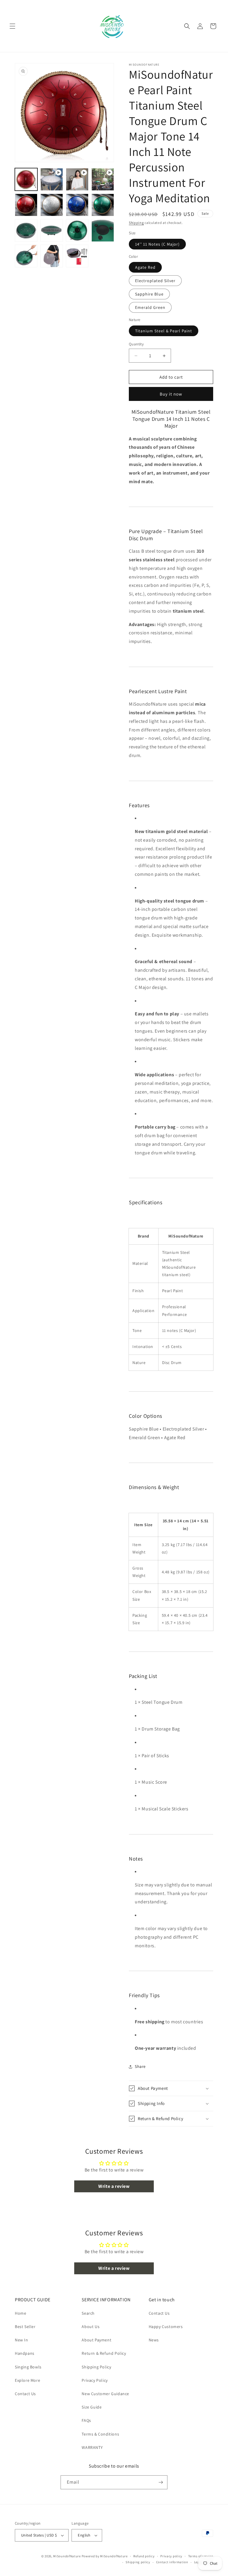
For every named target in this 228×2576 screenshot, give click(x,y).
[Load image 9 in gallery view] (26, 230)
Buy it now (171, 394)
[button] (12, 26)
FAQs (86, 2420)
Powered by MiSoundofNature (105, 2556)
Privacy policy (171, 2556)
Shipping (136, 223)
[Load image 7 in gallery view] (77, 205)
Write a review (114, 2186)
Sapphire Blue (149, 294)
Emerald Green (150, 307)
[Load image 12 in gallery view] (103, 230)
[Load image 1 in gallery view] (26, 179)
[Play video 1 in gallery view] (52, 179)
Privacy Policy (95, 2380)
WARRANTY (92, 2447)
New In (22, 2340)
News (154, 2340)
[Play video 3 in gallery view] (103, 179)
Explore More (27, 2380)
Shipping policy (138, 2562)
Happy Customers (166, 2327)
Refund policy (144, 2556)
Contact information (172, 2562)
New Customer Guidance (105, 2394)
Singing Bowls (28, 2367)
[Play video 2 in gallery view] (77, 179)
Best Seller (25, 2327)
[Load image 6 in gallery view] (52, 205)
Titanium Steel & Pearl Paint (164, 331)
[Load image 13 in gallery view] (26, 256)
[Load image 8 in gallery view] (103, 205)
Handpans (25, 2353)
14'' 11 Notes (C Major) (157, 244)
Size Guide (92, 2407)
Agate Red (145, 267)
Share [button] (140, 2066)
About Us (91, 2327)
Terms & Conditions (100, 2434)
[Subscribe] (161, 2482)
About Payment (96, 2340)
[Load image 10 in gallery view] (52, 230)
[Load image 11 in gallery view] (77, 230)
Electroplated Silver (155, 281)
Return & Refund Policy (104, 2353)
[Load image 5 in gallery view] (26, 205)
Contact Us (25, 2394)
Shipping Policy (96, 2367)
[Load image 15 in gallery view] (77, 256)
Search (88, 2313)
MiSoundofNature (67, 2556)
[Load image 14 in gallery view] (52, 256)
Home (20, 2313)
